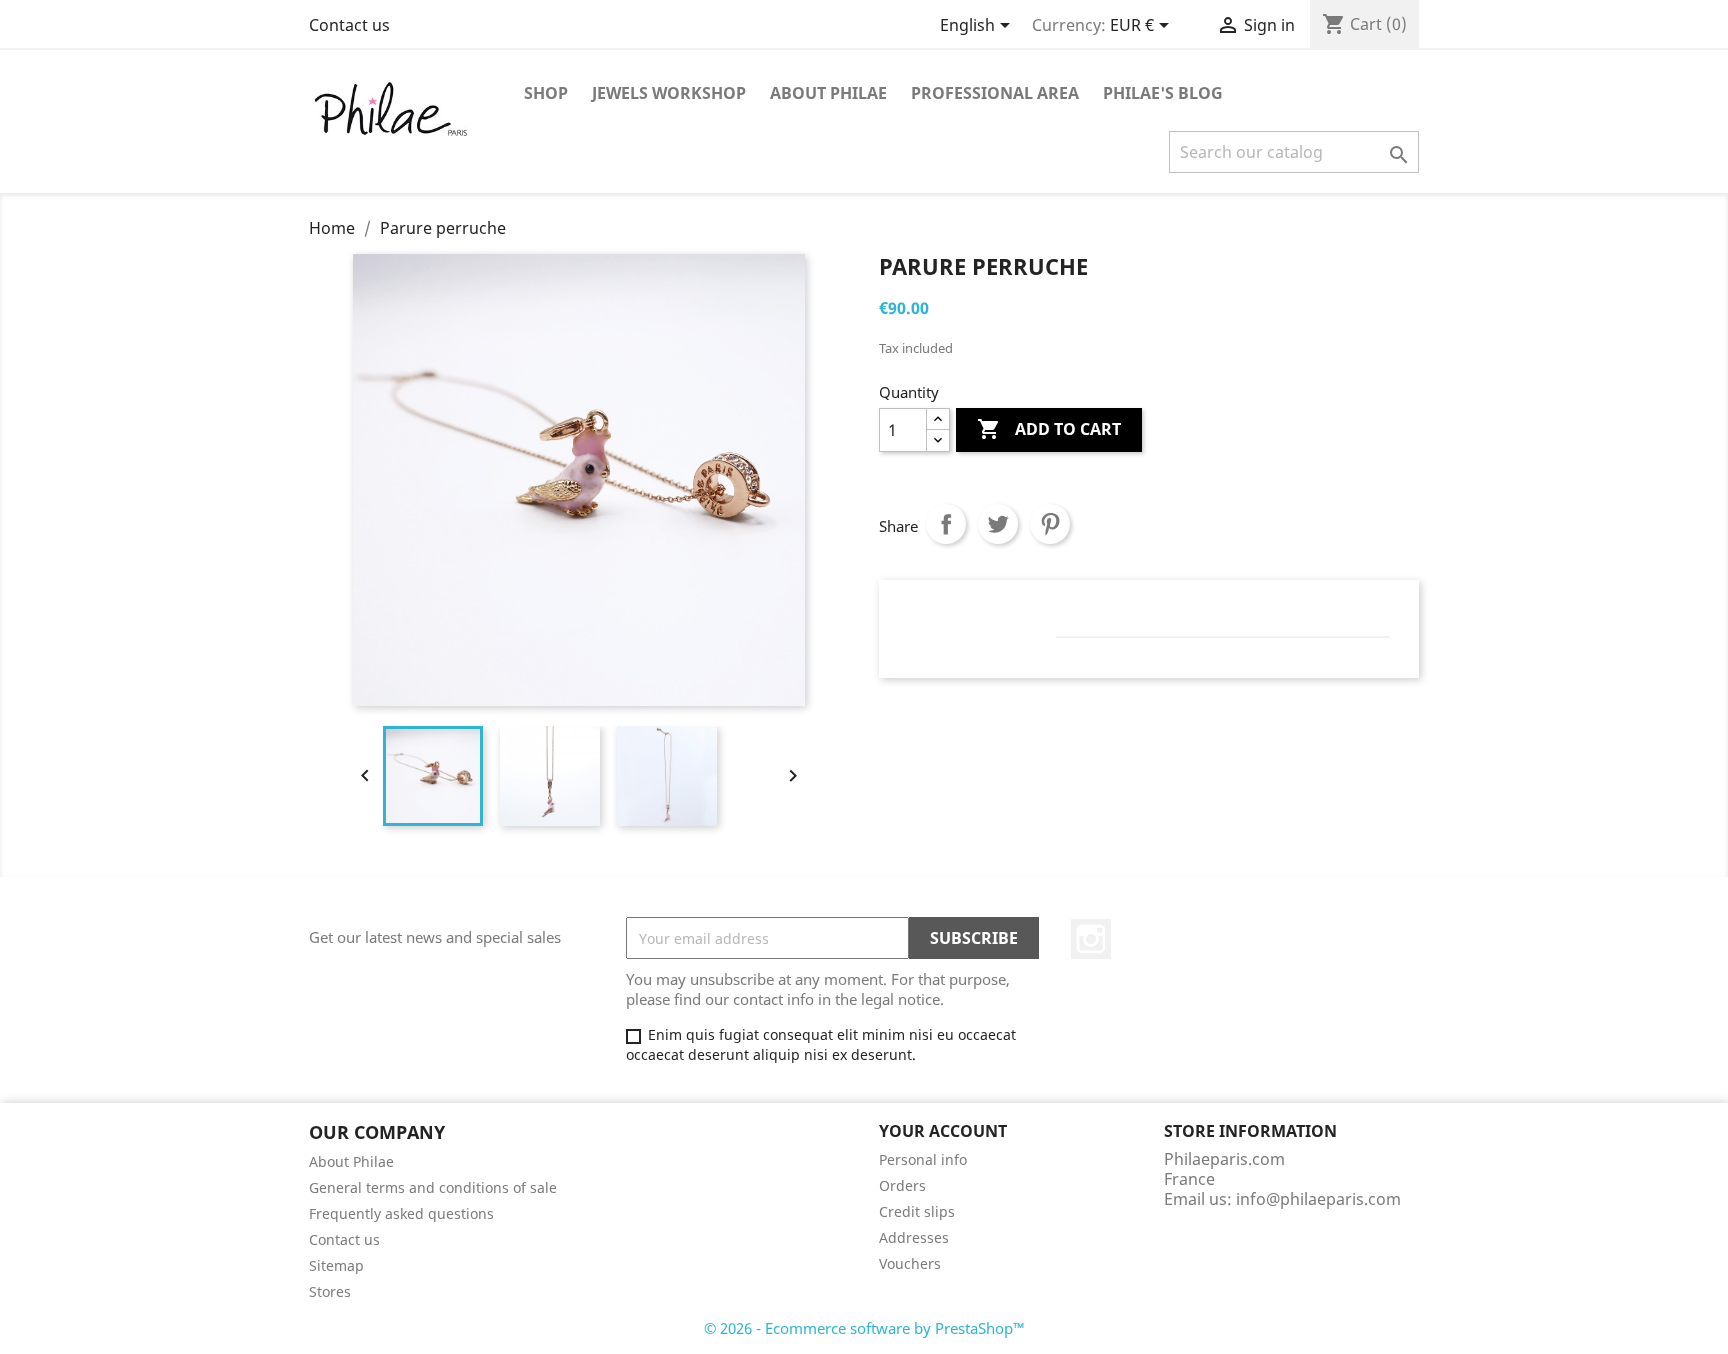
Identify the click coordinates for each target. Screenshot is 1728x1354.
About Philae (828, 93)
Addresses (914, 1237)
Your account (943, 1131)
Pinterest (1050, 524)
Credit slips (917, 1211)
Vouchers (910, 1263)
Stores (330, 1291)
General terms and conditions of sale (433, 1187)
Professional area (995, 93)
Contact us (349, 25)
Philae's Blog (1163, 93)
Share (946, 524)
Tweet (998, 524)
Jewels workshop (669, 93)
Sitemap (336, 1265)
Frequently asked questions (401, 1213)
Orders (902, 1185)
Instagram (1091, 939)
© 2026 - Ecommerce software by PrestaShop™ (864, 1328)
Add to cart (1049, 429)
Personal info (923, 1159)
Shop (546, 93)
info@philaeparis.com (1318, 1199)
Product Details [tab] (982, 617)
